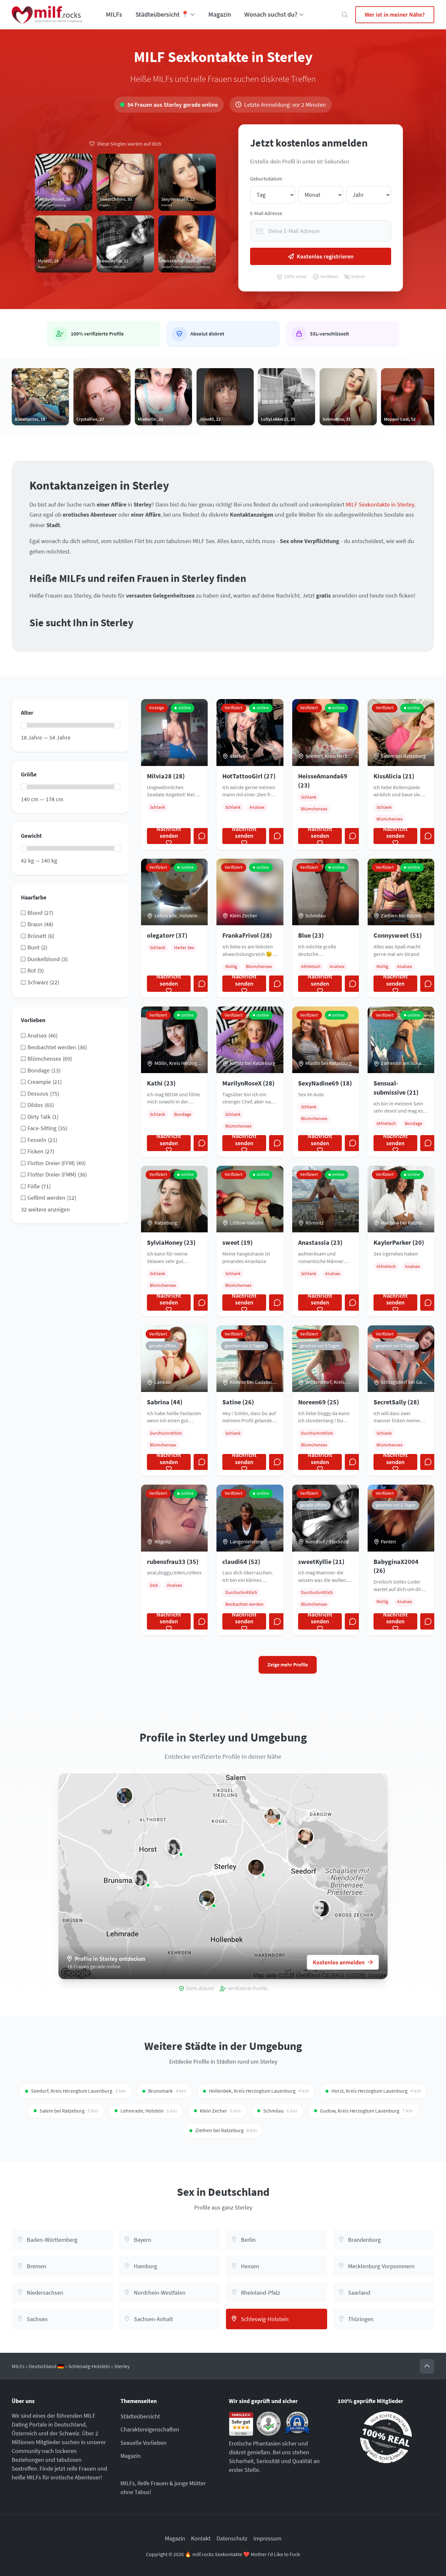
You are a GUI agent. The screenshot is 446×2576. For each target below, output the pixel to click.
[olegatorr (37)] (207, 1898)
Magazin (220, 14)
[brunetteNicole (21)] (256, 1867)
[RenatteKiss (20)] (124, 1796)
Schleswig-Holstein (89, 2366)
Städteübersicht (140, 2416)
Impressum (267, 2538)
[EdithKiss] (141, 1878)
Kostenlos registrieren (325, 256)
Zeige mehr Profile (288, 1665)
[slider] (24, 725)
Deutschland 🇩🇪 (46, 2366)
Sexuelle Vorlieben (143, 2443)
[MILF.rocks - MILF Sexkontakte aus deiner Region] (47, 15)
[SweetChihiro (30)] (305, 1837)
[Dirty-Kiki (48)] (174, 1847)
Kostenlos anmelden (339, 1962)
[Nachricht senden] (202, 836)
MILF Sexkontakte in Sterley (380, 504)
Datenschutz (232, 2538)
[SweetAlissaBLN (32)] (322, 1909)
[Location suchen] (345, 15)
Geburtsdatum (266, 179)
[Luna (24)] (272, 1816)
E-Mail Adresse (266, 213)
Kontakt (201, 2538)
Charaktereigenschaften (150, 2429)
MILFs (114, 14)
